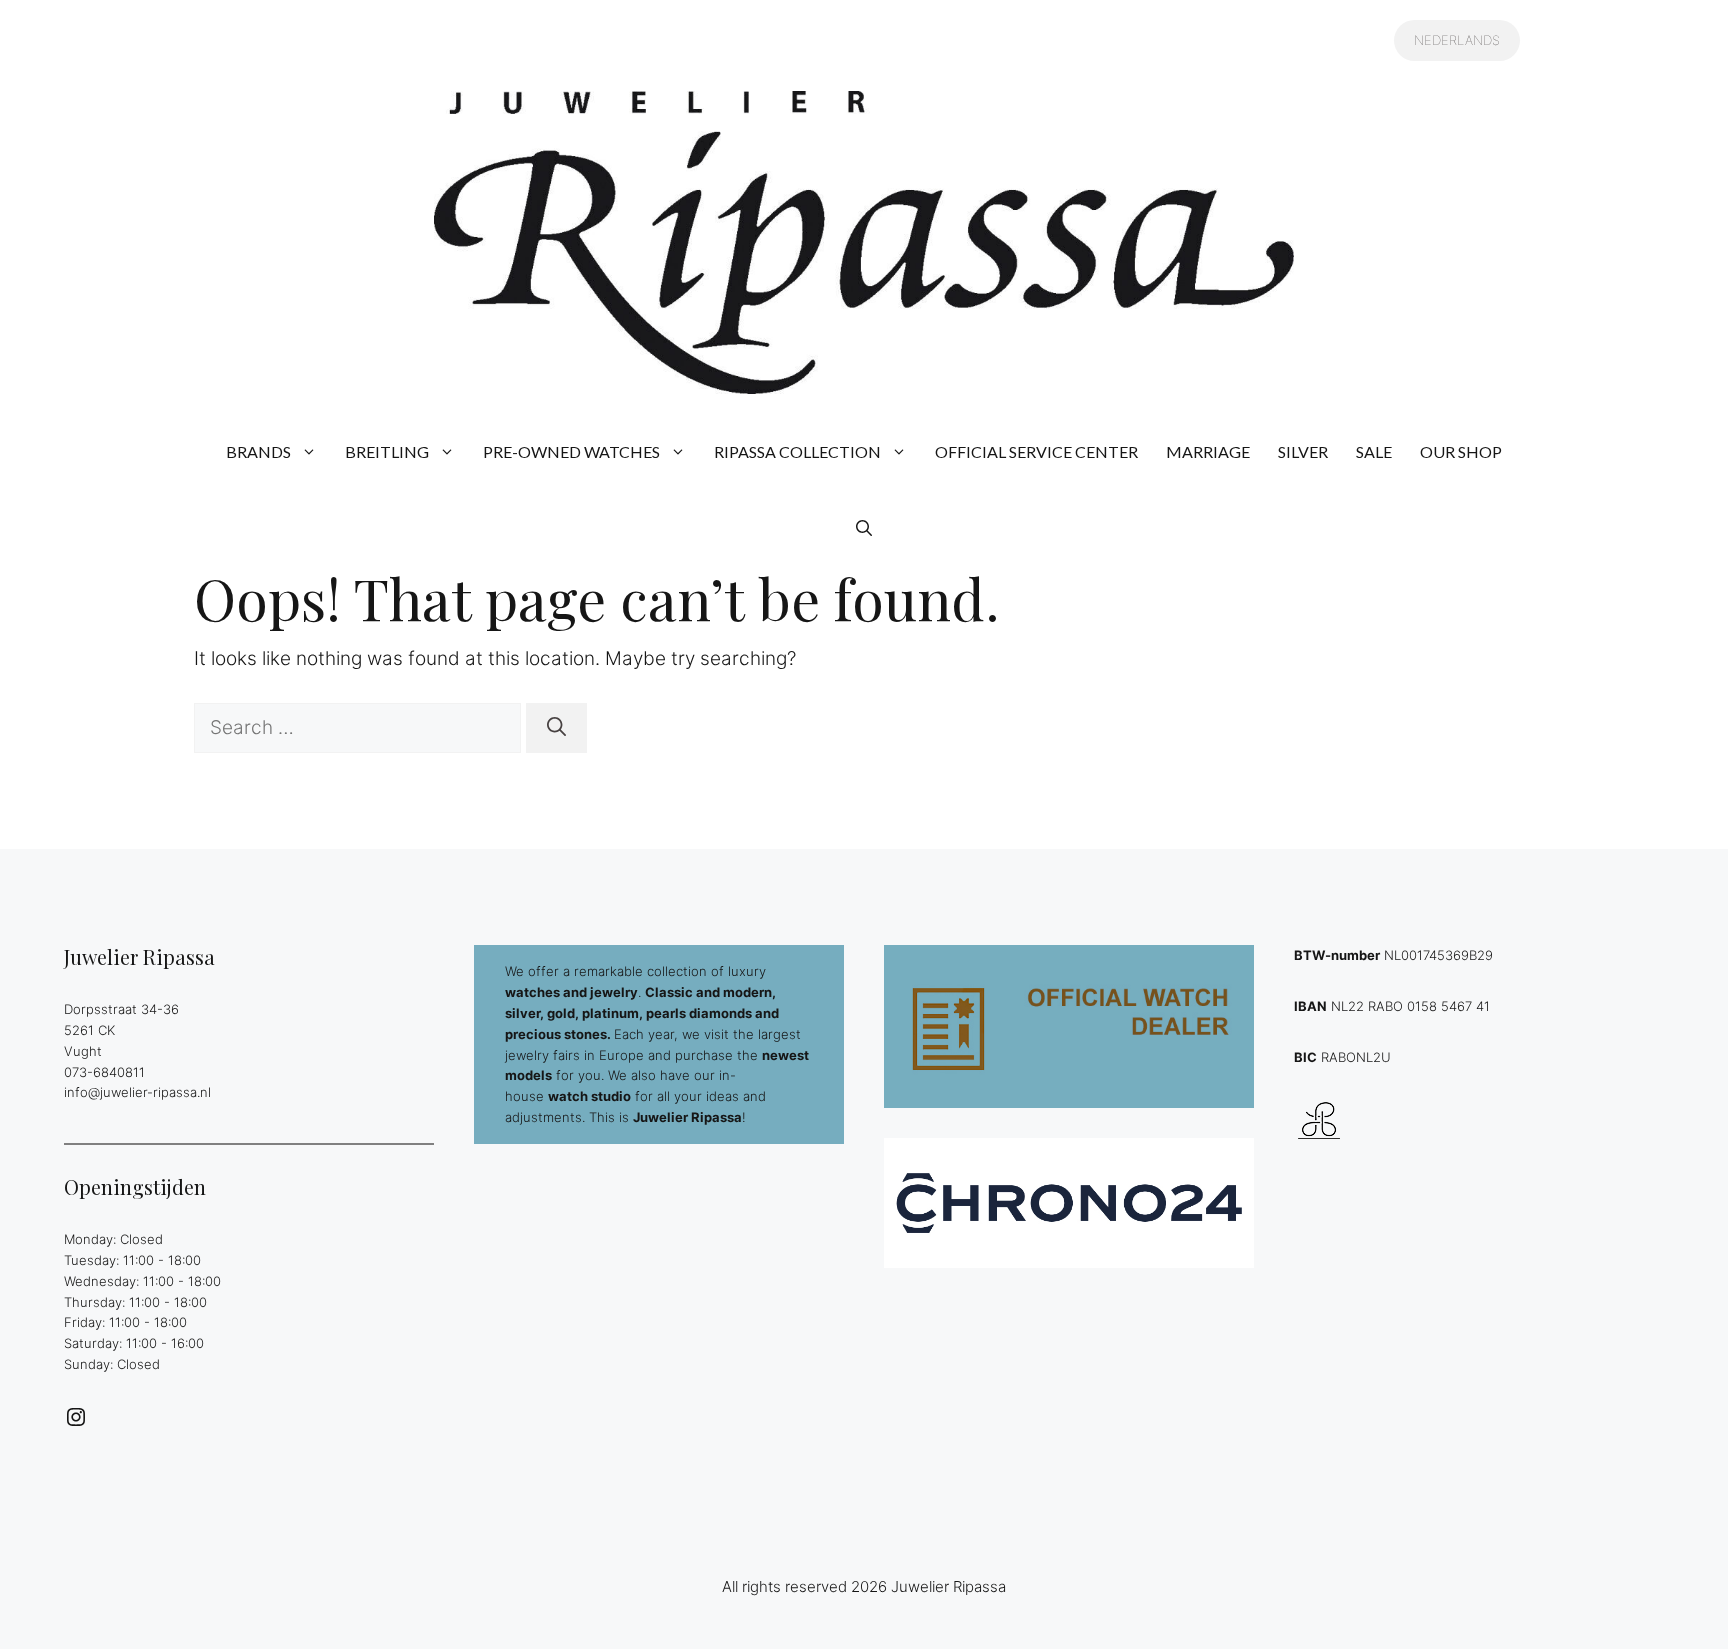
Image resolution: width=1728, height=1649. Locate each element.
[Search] (556, 728)
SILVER (1303, 451)
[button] (864, 528)
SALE (1374, 451)
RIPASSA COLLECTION (797, 451)
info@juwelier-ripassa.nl (137, 1092)
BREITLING (387, 451)
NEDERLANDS (1457, 40)
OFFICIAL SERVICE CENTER (1036, 451)
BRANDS (258, 451)
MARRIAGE (1208, 451)
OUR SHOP (1461, 451)
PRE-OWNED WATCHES (571, 451)
